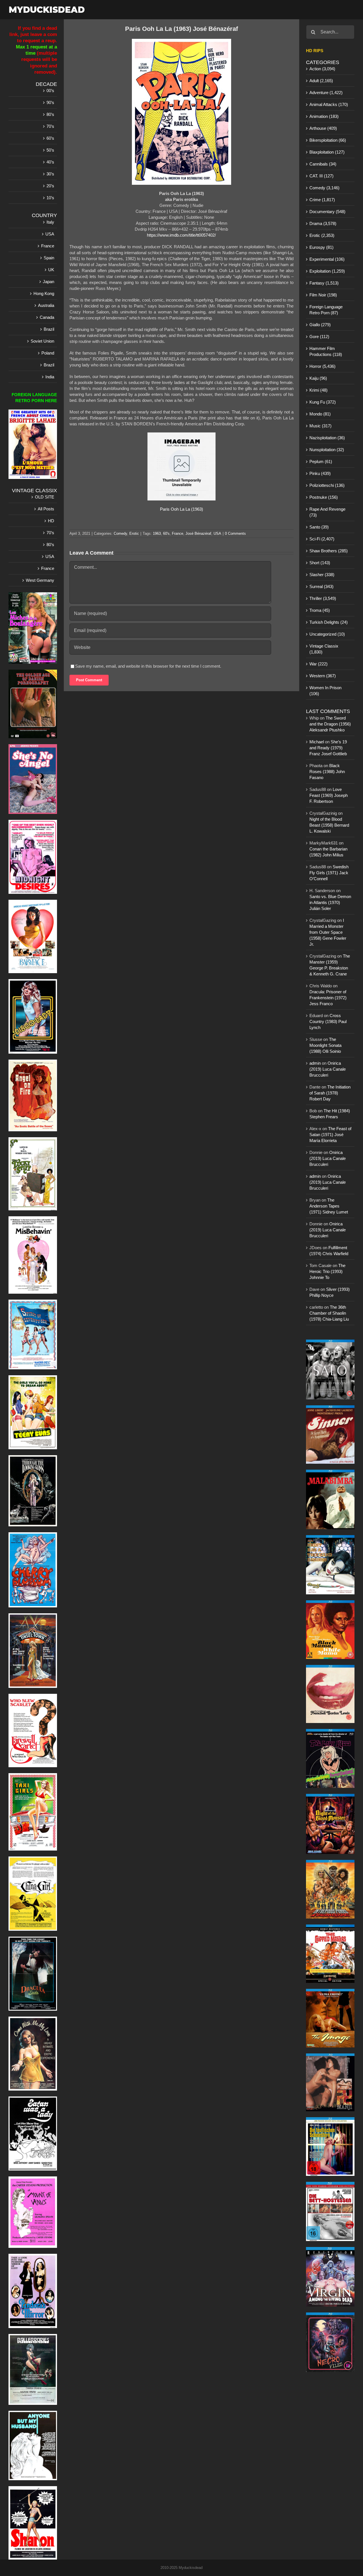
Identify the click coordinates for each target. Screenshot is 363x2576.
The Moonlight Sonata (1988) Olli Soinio (325, 1045)
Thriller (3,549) (323, 598)
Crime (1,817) (322, 200)
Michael (317, 742)
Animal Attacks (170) (329, 104)
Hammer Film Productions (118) (326, 351)
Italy (50, 222)
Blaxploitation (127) (327, 152)
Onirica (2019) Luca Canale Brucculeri (328, 1069)
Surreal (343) (321, 586)
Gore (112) (319, 337)
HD (51, 521)
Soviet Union (42, 341)
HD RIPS (315, 51)
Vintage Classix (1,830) (324, 649)
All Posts (46, 509)
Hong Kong (44, 293)
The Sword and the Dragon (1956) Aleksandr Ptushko (330, 724)
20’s (50, 186)
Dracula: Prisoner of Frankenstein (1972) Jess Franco (328, 998)
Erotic (134, 533)
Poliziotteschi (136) (327, 485)
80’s (50, 114)
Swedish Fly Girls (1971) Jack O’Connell (329, 873)
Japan (48, 282)
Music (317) (320, 426)
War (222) (318, 664)
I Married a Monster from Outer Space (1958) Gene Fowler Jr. (328, 932)
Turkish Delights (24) (329, 622)
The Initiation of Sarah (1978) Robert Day (330, 1093)
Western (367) (323, 676)
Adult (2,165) (321, 81)
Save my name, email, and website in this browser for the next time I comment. (148, 666)
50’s (50, 150)
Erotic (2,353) (322, 235)
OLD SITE (45, 497)
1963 (157, 533)
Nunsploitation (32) (327, 450)
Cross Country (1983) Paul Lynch (328, 1021)
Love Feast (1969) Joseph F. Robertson (329, 795)
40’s (50, 162)
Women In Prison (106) (325, 691)
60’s (50, 138)
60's (166, 533)
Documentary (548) (327, 212)
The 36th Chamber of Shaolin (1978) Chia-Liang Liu (329, 1313)
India (50, 377)
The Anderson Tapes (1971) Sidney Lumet (329, 1206)
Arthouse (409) (323, 128)
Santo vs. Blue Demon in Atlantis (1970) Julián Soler (330, 902)
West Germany (40, 580)
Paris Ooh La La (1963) (181, 509)
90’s (50, 102)
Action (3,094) (322, 69)
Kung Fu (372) (323, 402)
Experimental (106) (327, 259)
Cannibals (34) (323, 164)
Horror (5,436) (322, 366)
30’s (50, 174)
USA (217, 533)
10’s (50, 198)
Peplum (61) (321, 461)
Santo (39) (319, 527)
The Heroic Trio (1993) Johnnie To (327, 1271)
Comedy (120, 533)
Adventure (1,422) (326, 93)
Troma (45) (320, 610)
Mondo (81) (320, 414)
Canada (47, 317)
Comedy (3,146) (324, 188)
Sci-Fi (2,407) (322, 539)
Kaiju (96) (318, 378)
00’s (50, 91)
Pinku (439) (320, 473)
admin (315, 1063)
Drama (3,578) (323, 223)
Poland (48, 353)
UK (51, 270)
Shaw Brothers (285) (329, 551)
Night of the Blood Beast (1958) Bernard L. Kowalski (329, 825)
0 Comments (235, 533)
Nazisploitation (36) (327, 438)
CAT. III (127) (321, 176)
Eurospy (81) (321, 247)
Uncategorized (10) (327, 634)
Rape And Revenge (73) (327, 512)
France (178, 533)
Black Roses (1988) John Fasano (327, 772)
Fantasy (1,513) (324, 283)
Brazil (49, 329)
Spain (49, 258)
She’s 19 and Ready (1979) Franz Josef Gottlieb (328, 748)
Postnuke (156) (324, 497)
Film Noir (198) (323, 295)
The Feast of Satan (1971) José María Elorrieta (330, 1135)
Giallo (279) (320, 325)
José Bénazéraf (198, 533)
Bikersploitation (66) (328, 140)
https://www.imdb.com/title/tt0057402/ (181, 235)
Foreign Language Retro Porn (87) (326, 310)
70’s (50, 126)
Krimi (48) (318, 390)
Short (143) (320, 563)
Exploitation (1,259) (327, 271)
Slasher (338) (322, 575)
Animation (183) (324, 116)
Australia (46, 305)
